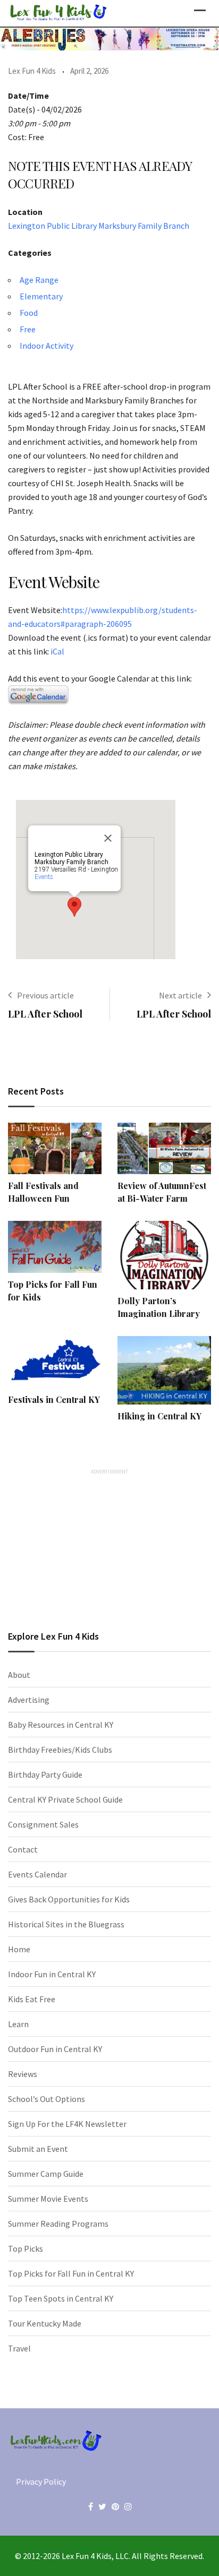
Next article (180, 995)
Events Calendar (37, 1874)
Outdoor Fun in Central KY (55, 2049)
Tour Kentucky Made (45, 2323)
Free (28, 329)
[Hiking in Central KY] (164, 1370)
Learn (18, 2024)
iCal (57, 651)
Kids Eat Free (32, 1999)
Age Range (39, 280)
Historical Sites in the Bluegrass (66, 1924)
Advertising (29, 1700)
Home (19, 1949)
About (19, 1675)
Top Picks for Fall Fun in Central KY (71, 2273)
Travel (19, 2348)
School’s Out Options (47, 2099)
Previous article (45, 995)
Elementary (41, 296)
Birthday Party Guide (45, 1774)
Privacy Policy (41, 2482)
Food (29, 313)
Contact (23, 1849)
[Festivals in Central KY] (55, 1362)
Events (44, 877)
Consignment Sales (43, 1824)
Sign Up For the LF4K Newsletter (67, 2124)
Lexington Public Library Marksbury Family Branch (99, 226)
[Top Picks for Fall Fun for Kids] (55, 1247)
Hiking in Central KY (159, 1416)
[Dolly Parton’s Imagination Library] (164, 1255)
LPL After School (45, 1014)
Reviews (23, 2074)
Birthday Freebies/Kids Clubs (60, 1750)
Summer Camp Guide (46, 2174)
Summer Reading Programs (58, 2224)
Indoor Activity (47, 346)
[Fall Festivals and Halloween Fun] (55, 1149)
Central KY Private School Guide (65, 1799)
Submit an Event (38, 2149)
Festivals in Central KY (54, 1399)
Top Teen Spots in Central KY (61, 2298)
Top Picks (26, 2248)
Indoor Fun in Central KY (52, 1974)
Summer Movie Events (48, 2199)
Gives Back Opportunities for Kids (69, 1899)
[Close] (108, 838)
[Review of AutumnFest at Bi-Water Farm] (164, 1149)
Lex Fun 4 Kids (32, 71)
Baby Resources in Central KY (61, 1725)
